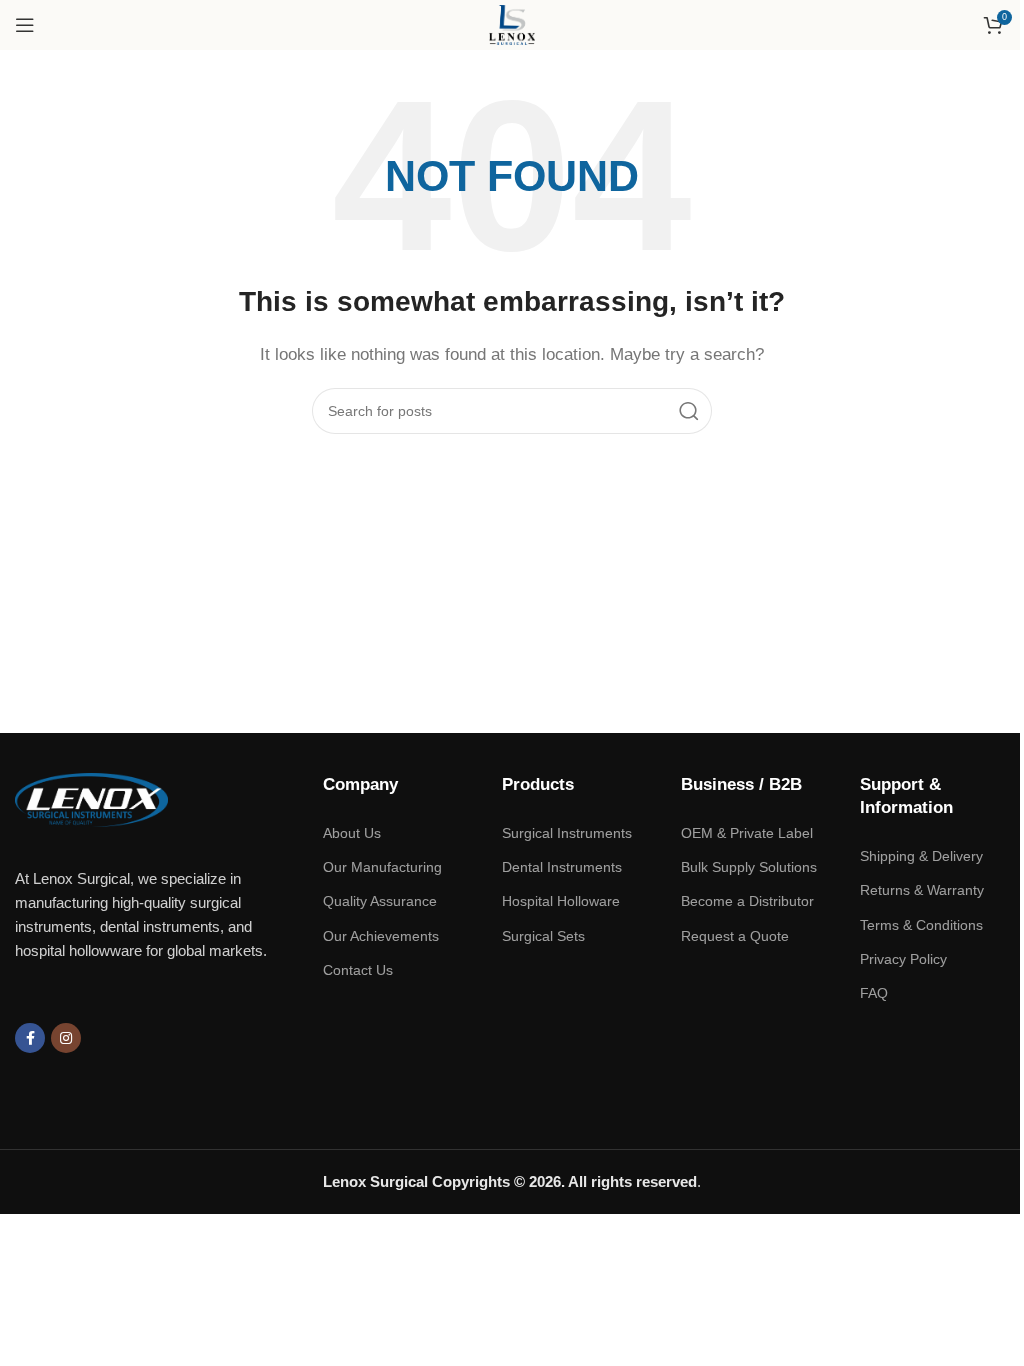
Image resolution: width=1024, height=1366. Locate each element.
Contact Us (358, 970)
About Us (352, 833)
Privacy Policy (903, 959)
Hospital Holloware (561, 901)
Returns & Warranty (922, 890)
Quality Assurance (380, 901)
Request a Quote (735, 936)
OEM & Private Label (747, 833)
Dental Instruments (562, 867)
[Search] (689, 411)
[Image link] (91, 798)
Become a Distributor (747, 901)
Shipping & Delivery (921, 856)
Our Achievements (381, 936)
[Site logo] (512, 23)
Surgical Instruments (567, 833)
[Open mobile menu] (25, 25)
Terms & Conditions (921, 925)
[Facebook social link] (30, 1038)
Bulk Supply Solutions (749, 867)
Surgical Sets (543, 936)
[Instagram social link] (66, 1038)
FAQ (874, 993)
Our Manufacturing (382, 867)
